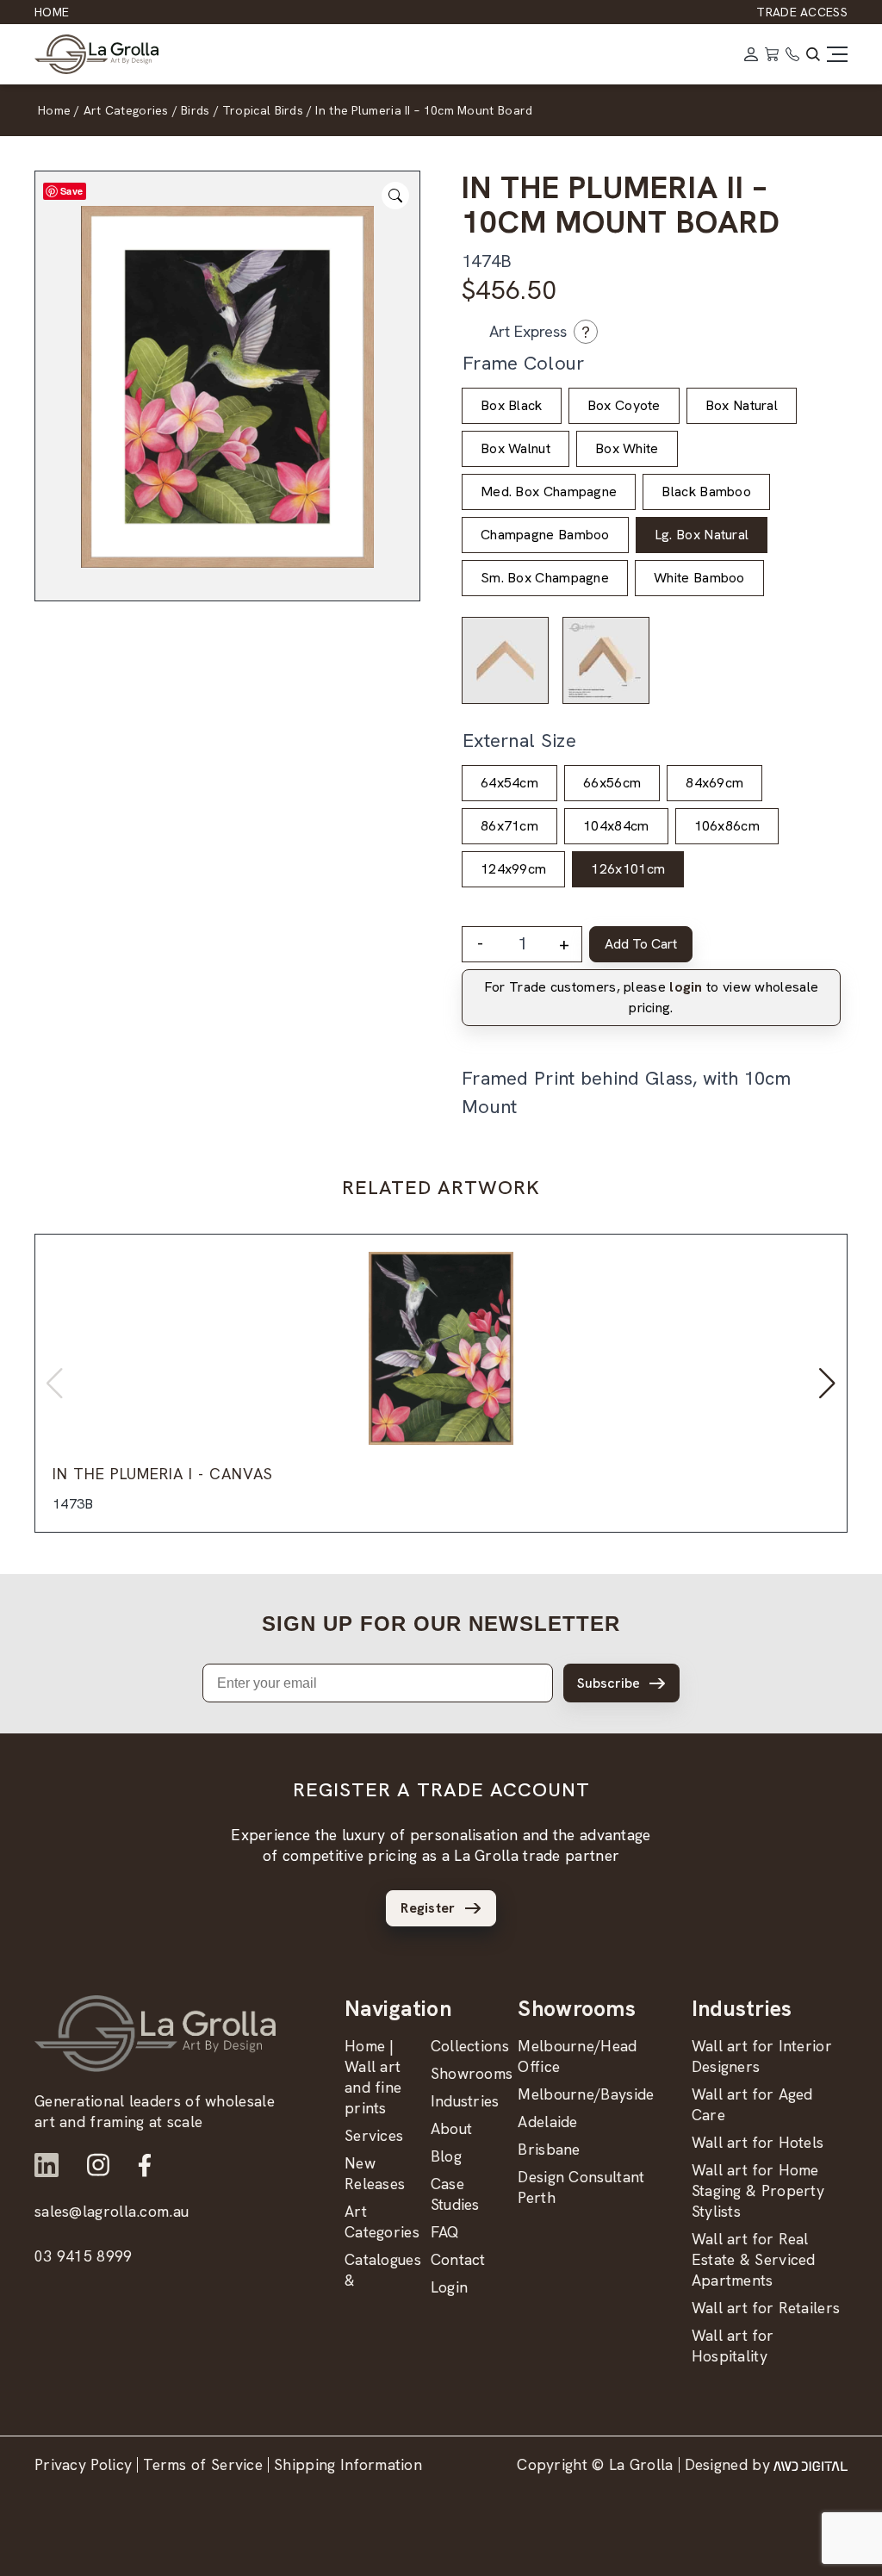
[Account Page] (751, 54)
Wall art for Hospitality (733, 2346)
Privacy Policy (83, 2464)
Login (450, 2287)
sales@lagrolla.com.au (112, 2211)
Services (374, 2135)
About (452, 2128)
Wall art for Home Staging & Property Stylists (758, 2190)
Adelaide (547, 2122)
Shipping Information (348, 2464)
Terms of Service (203, 2464)
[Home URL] (155, 2034)
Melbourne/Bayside (586, 2094)
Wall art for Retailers (766, 2308)
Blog (446, 2156)
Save (71, 191)
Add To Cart (641, 944)
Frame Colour (524, 363)
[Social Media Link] (47, 2165)
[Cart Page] (772, 54)
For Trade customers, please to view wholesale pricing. (651, 997)
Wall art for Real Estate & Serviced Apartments (754, 2259)
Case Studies (455, 2194)
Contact (458, 2259)
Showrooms (472, 2073)
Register (428, 1908)
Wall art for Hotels (758, 2142)
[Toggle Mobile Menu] (837, 54)
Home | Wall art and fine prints (373, 2077)
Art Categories (382, 2221)
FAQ (445, 2232)
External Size (519, 740)
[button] (827, 1384)
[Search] (813, 54)
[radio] (512, 406)
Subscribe (609, 1683)
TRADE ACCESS (802, 12)
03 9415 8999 (84, 2256)
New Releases (375, 2173)
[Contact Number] (792, 54)
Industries (465, 2101)
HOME (52, 12)
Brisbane (549, 2149)
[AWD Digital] (811, 2465)
